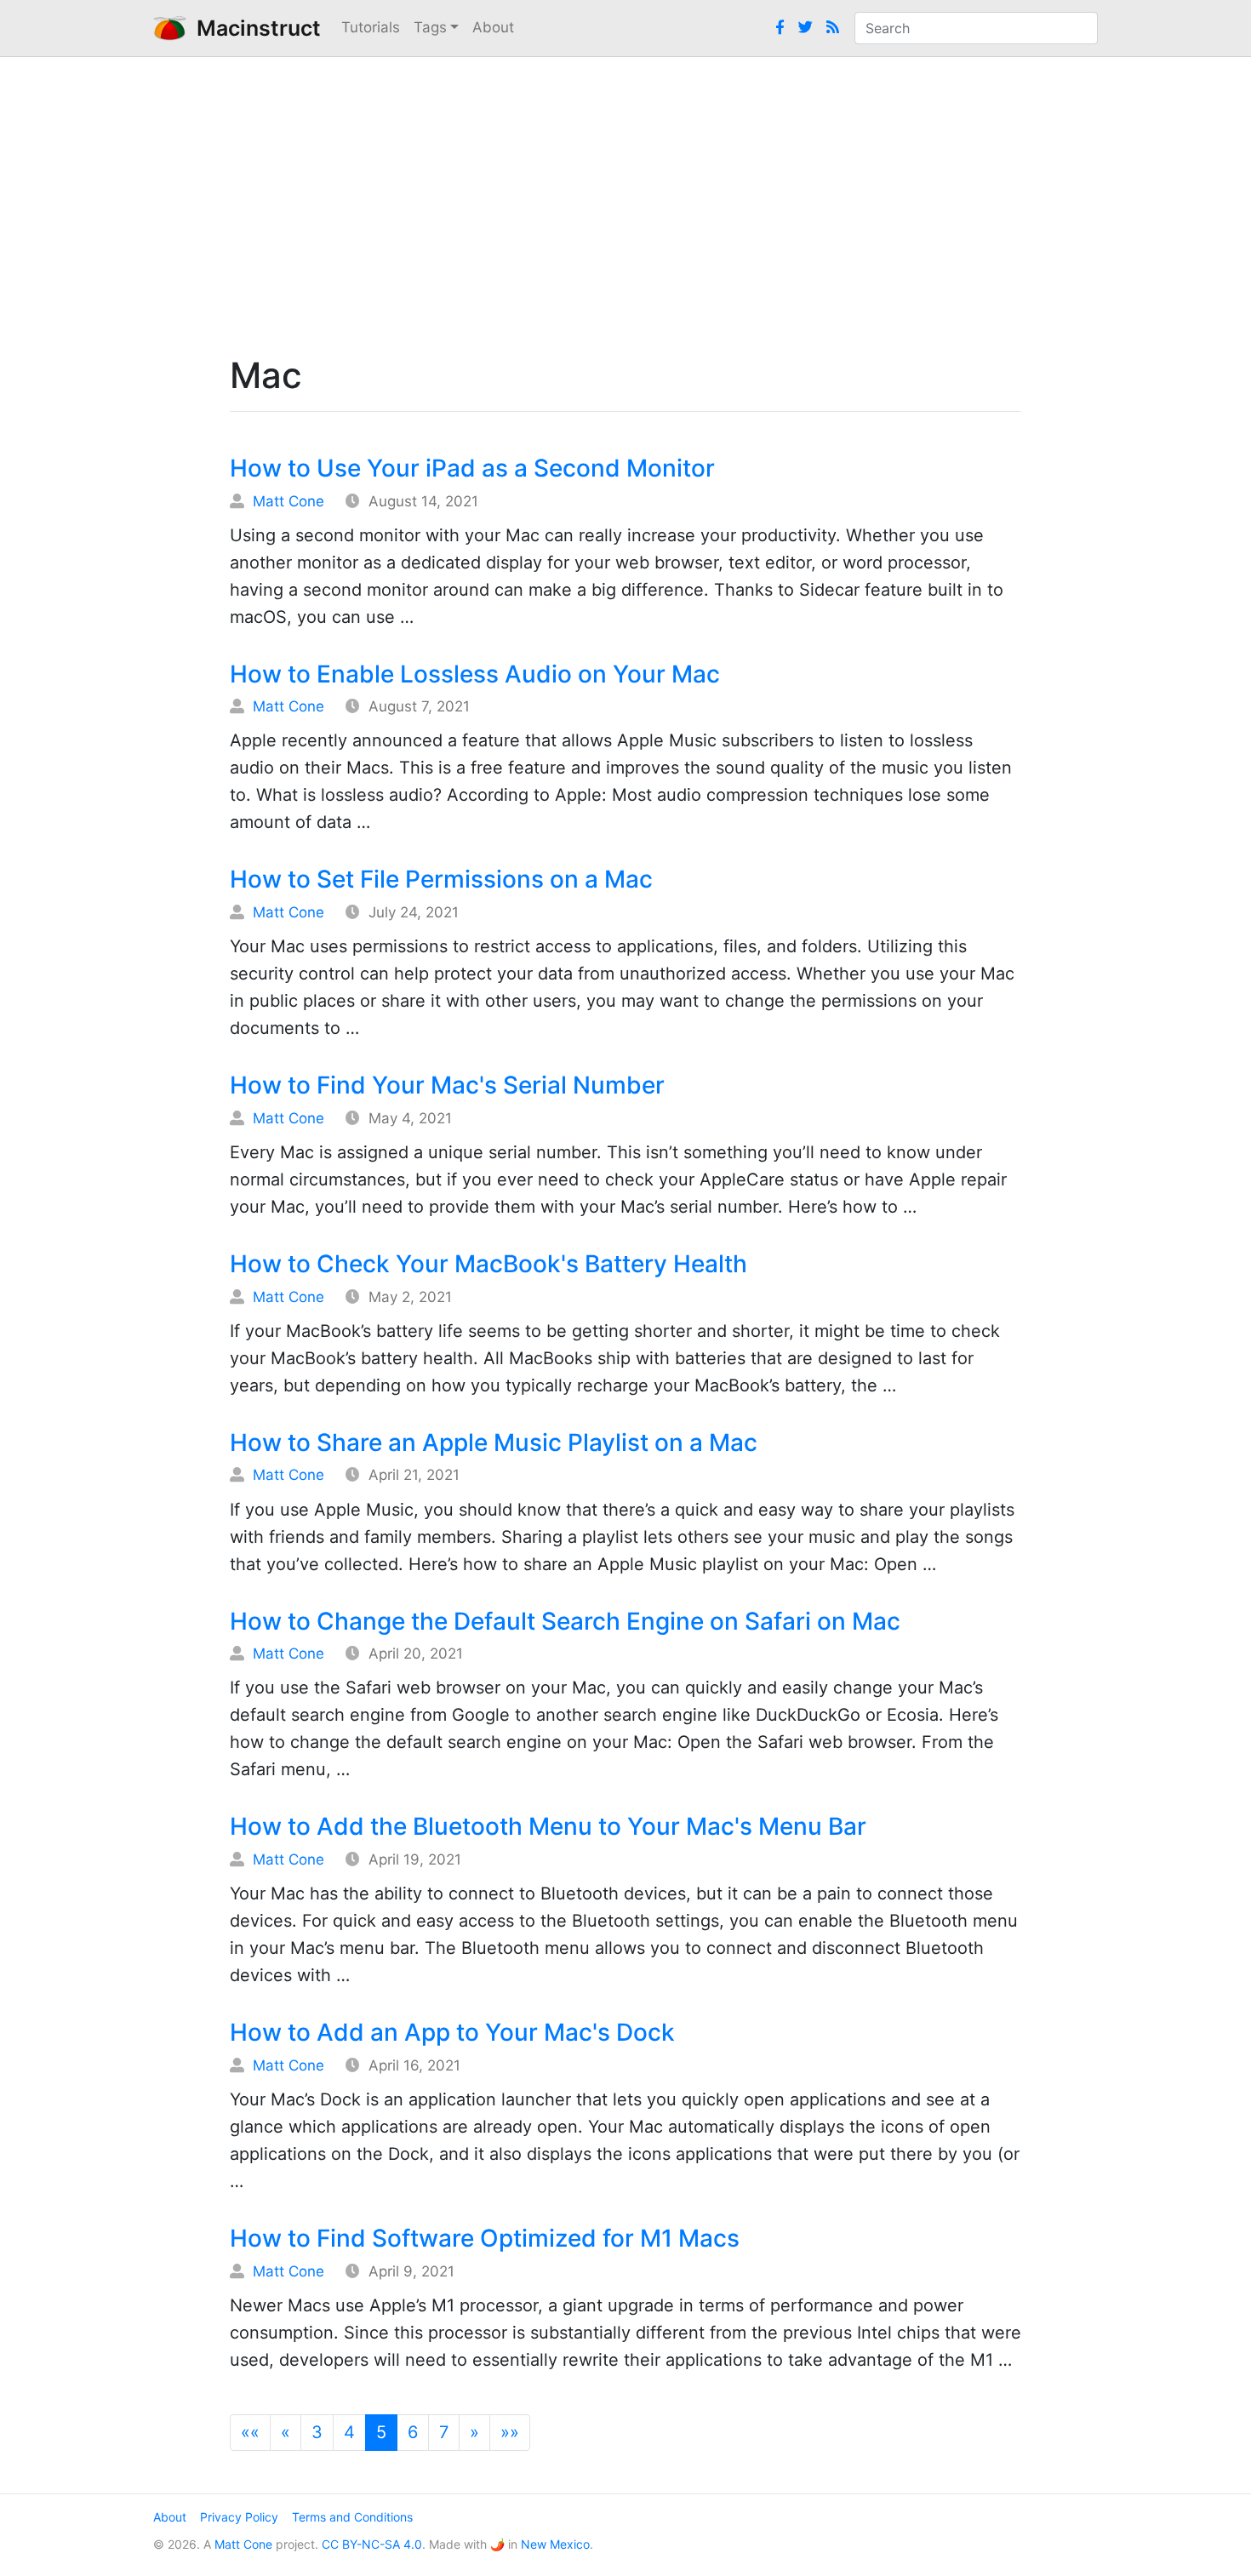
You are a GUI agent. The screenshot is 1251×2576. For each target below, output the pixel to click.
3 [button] (317, 2432)
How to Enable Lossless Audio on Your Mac (475, 674)
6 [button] (413, 2432)
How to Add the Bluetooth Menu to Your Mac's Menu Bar (548, 1826)
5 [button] (381, 2432)
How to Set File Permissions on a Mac (441, 879)
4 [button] (349, 2432)
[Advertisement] (625, 202)
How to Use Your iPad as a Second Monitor (472, 468)
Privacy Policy (239, 2517)
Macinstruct (254, 28)
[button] (250, 2433)
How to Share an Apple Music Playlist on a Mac (494, 1442)
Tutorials (371, 27)
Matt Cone (288, 501)
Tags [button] (430, 27)
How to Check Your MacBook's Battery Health (488, 1264)
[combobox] (976, 28)
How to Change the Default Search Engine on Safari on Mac (565, 1621)
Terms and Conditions (352, 2517)
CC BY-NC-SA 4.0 (372, 2544)
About (493, 27)
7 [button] (444, 2432)
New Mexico (555, 2544)
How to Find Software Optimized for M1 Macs (485, 2238)
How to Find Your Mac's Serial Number (447, 1085)
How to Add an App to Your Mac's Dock (452, 2032)
